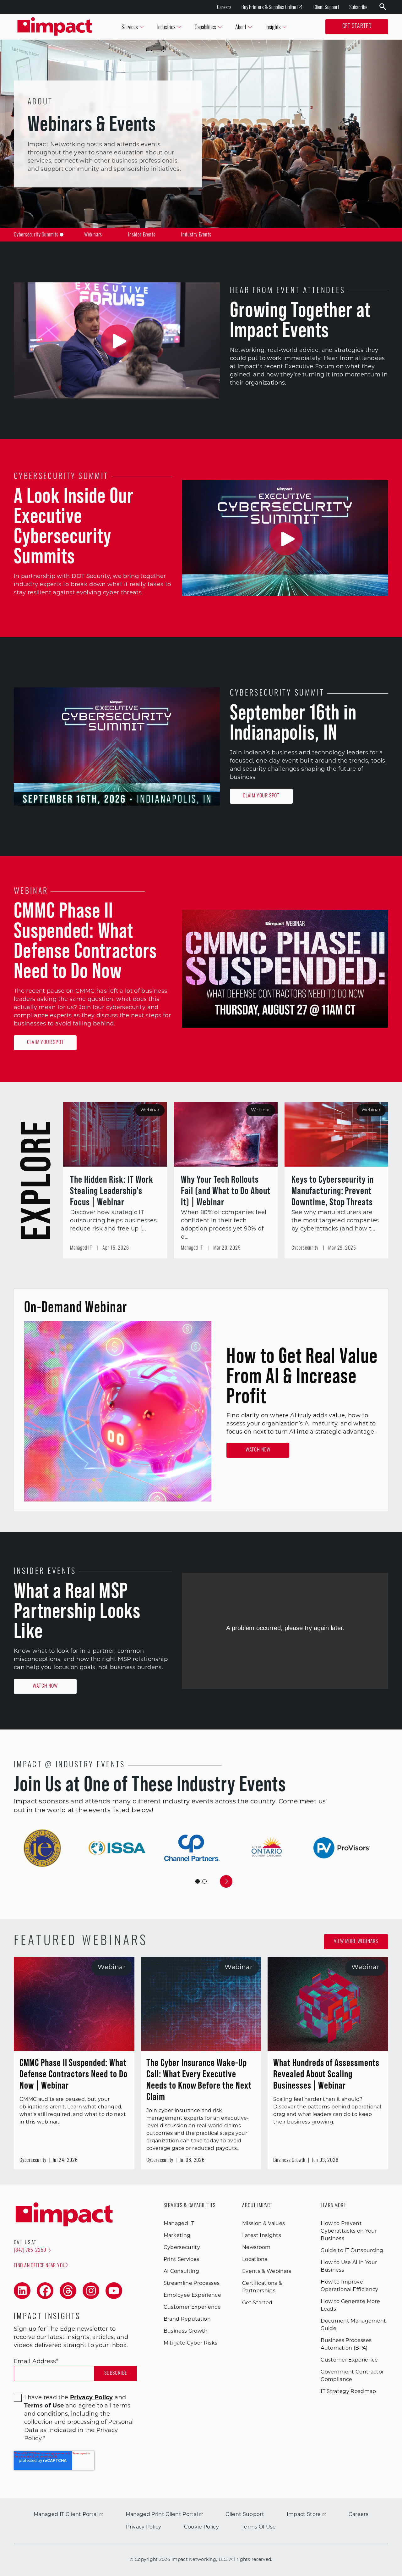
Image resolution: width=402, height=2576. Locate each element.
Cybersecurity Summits (36, 235)
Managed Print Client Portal (162, 2515)
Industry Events (196, 235)
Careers (224, 7)
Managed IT (179, 2224)
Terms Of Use (259, 2527)
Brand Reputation (187, 2319)
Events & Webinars (267, 2272)
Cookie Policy (201, 2527)
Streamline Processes (192, 2284)
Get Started (357, 27)
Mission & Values (263, 2224)
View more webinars (356, 1942)
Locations (255, 2260)
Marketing (177, 2236)
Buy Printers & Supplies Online (269, 7)
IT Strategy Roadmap (348, 2392)
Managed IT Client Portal (66, 2515)
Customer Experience (192, 2307)
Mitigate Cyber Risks (190, 2343)
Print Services (181, 2260)
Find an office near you (40, 2266)
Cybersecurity (182, 2248)
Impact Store (304, 2515)
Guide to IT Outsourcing (352, 2251)
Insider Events (141, 235)
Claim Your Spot (261, 796)
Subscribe (358, 7)
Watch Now (258, 1450)
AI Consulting (181, 2272)
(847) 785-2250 (30, 2251)
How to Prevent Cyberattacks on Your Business (349, 2231)
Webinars (93, 235)
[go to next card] (226, 1881)
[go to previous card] (176, 1881)
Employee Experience (192, 2296)
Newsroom (256, 2248)
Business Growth (186, 2331)
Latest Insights (262, 2236)
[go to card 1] (204, 1881)
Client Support (326, 7)
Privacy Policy (144, 2527)
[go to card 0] (198, 1881)
